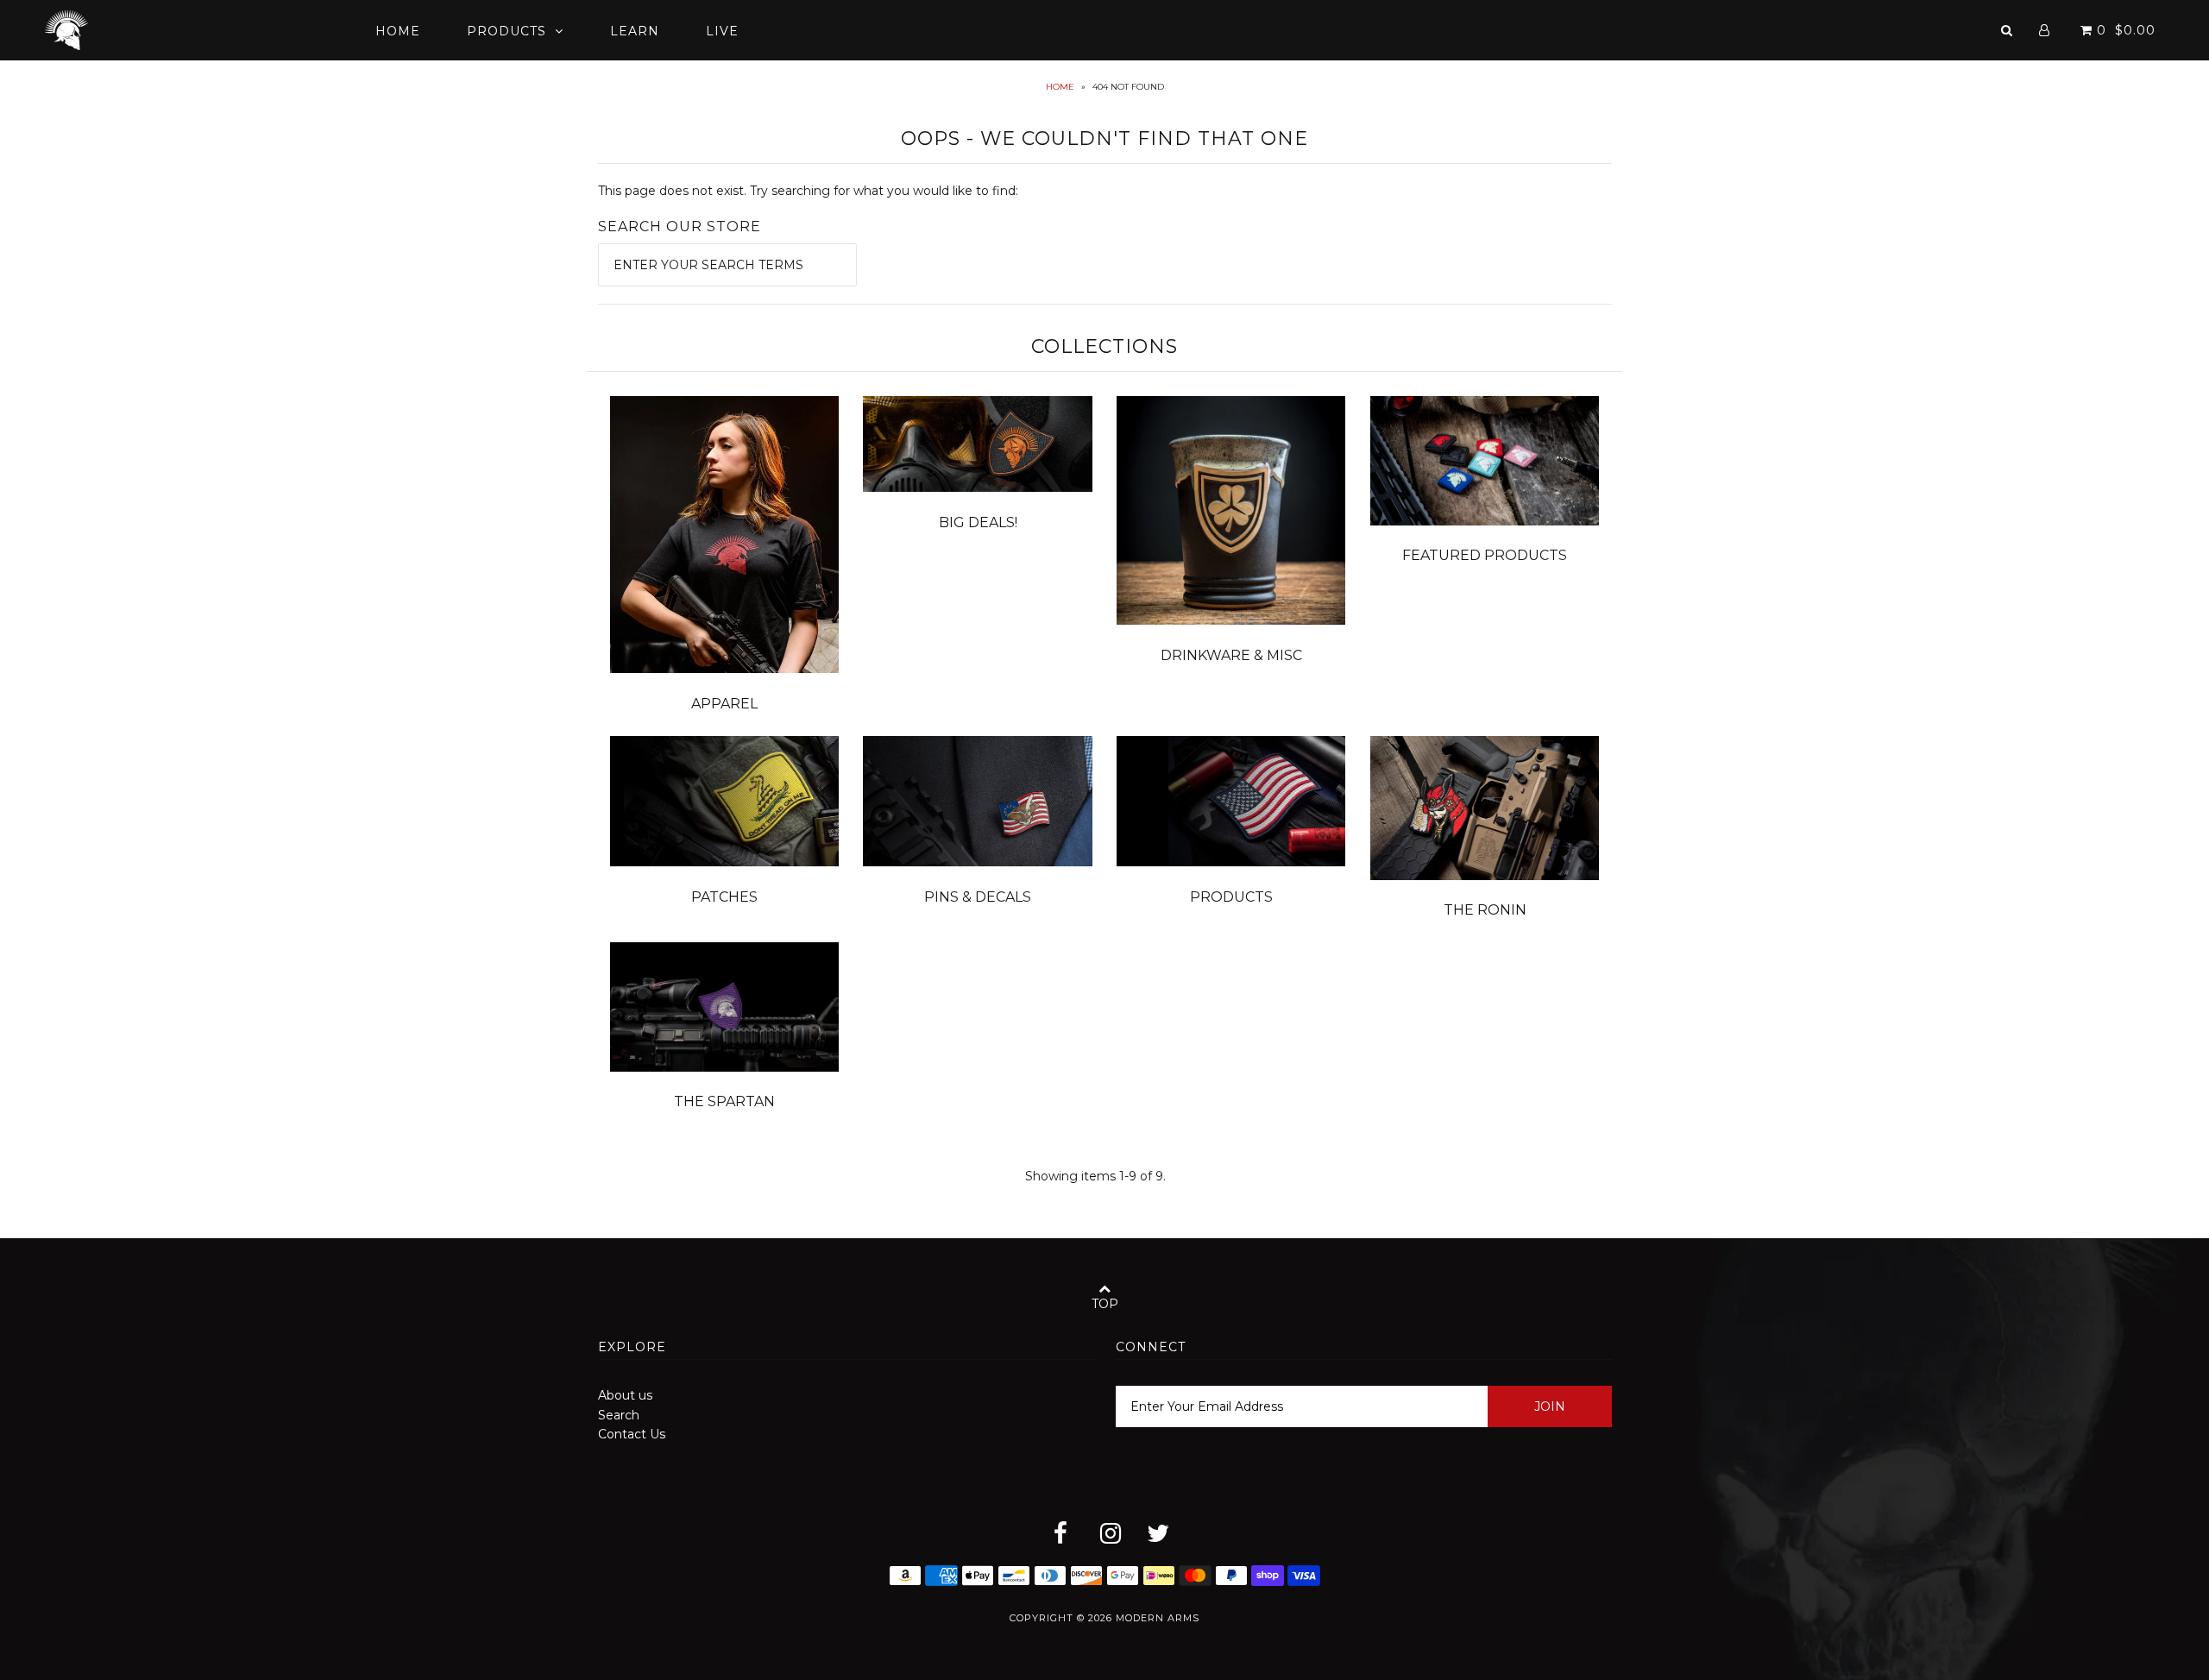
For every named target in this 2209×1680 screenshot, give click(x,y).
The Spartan (724, 1101)
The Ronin (1485, 910)
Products (507, 31)
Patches (724, 897)
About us (625, 1395)
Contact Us (632, 1434)
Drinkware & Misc (1231, 655)
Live (722, 31)
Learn (635, 31)
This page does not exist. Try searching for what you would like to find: (808, 191)
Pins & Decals (978, 897)
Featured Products (1485, 555)
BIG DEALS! (978, 522)
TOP (1105, 1304)
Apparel (724, 704)
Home (398, 31)
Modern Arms (1158, 1618)
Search (619, 1415)
